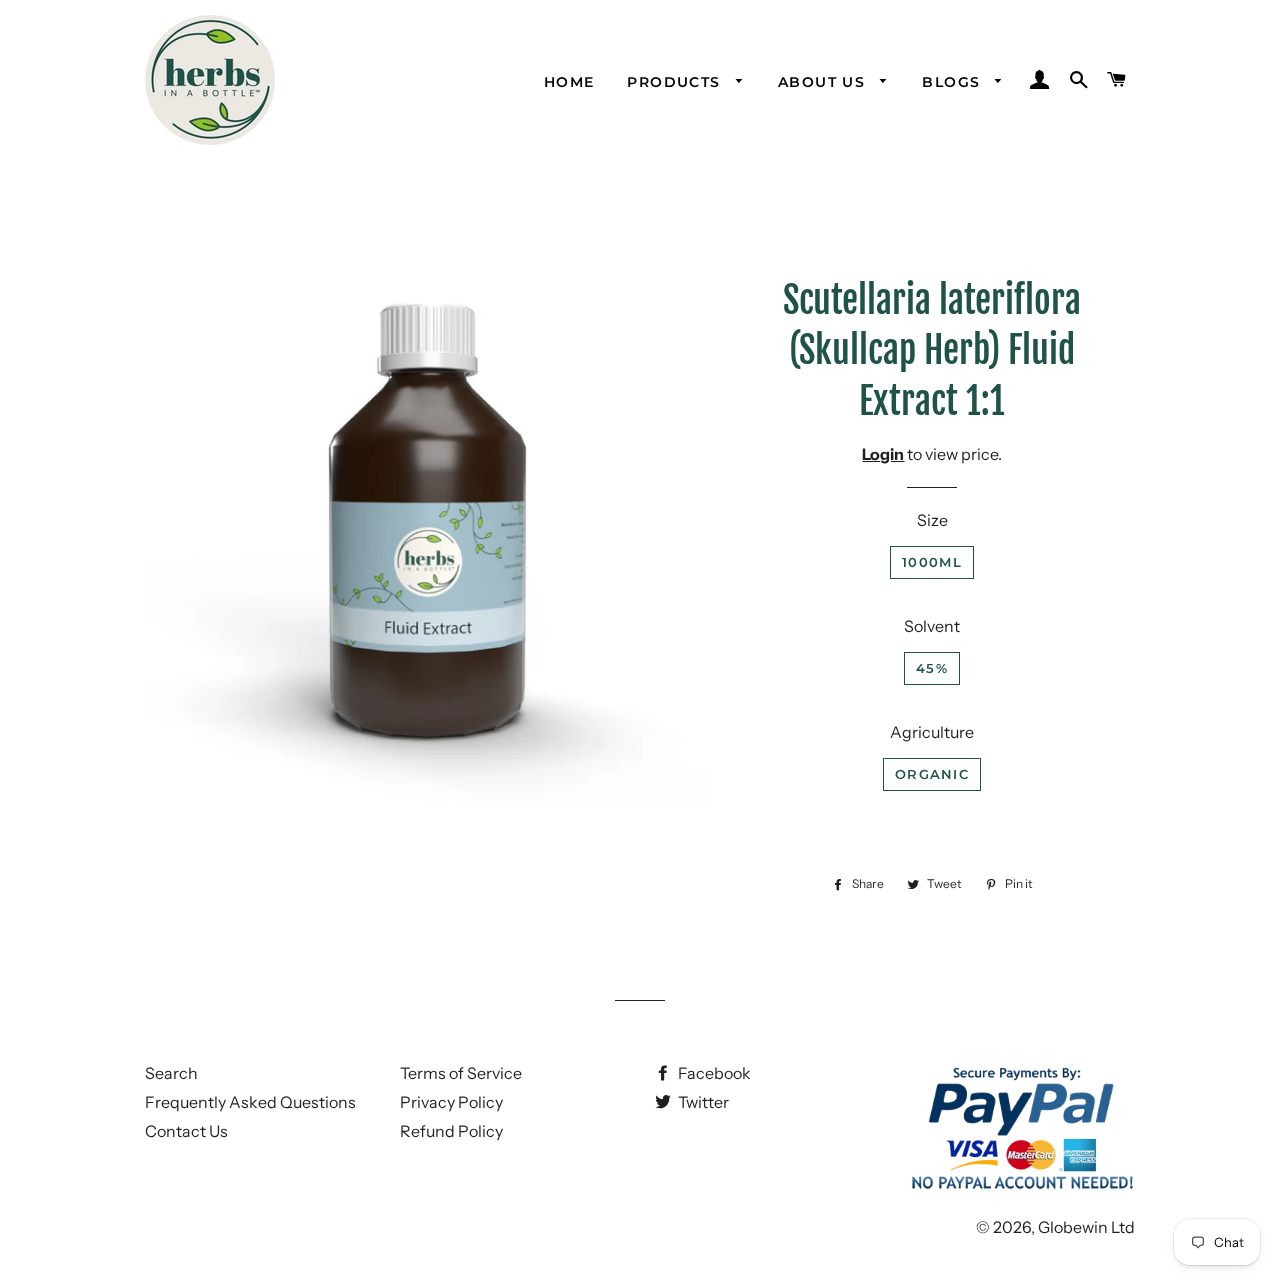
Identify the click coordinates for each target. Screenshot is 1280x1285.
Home (569, 82)
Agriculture (932, 732)
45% (932, 668)
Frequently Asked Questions (250, 1102)
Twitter (702, 1102)
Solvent (932, 626)
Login (883, 454)
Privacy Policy (451, 1102)
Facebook (713, 1073)
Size (932, 520)
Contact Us (186, 1131)
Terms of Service (461, 1073)
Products (676, 82)
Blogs (953, 82)
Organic (932, 774)
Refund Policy (451, 1131)
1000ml (932, 562)
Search (171, 1073)
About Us (824, 82)
